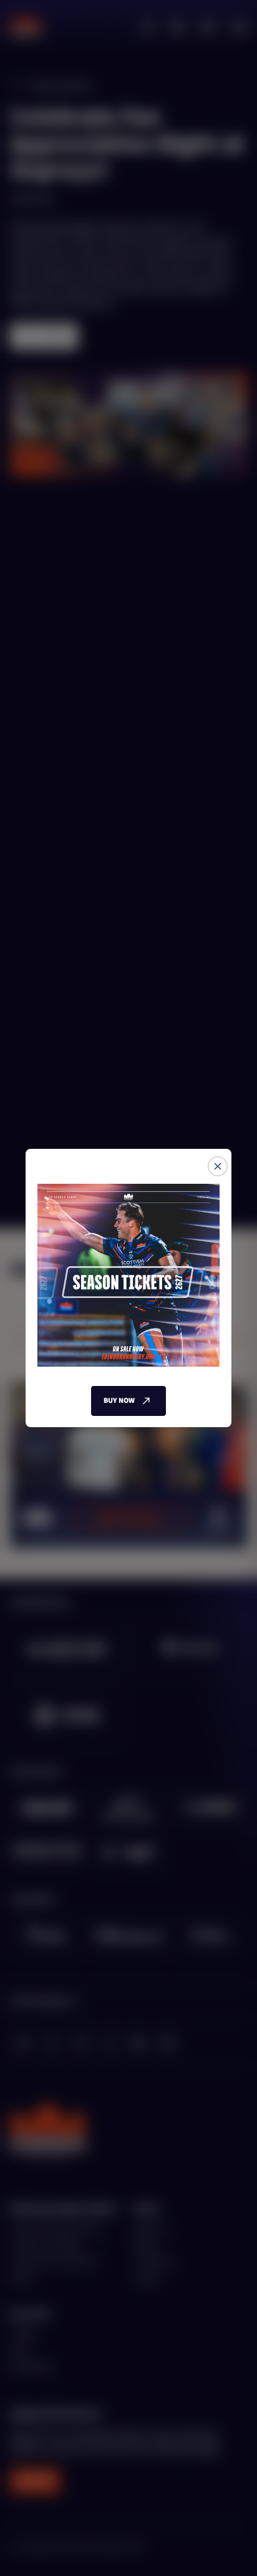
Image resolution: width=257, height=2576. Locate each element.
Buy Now (119, 1401)
